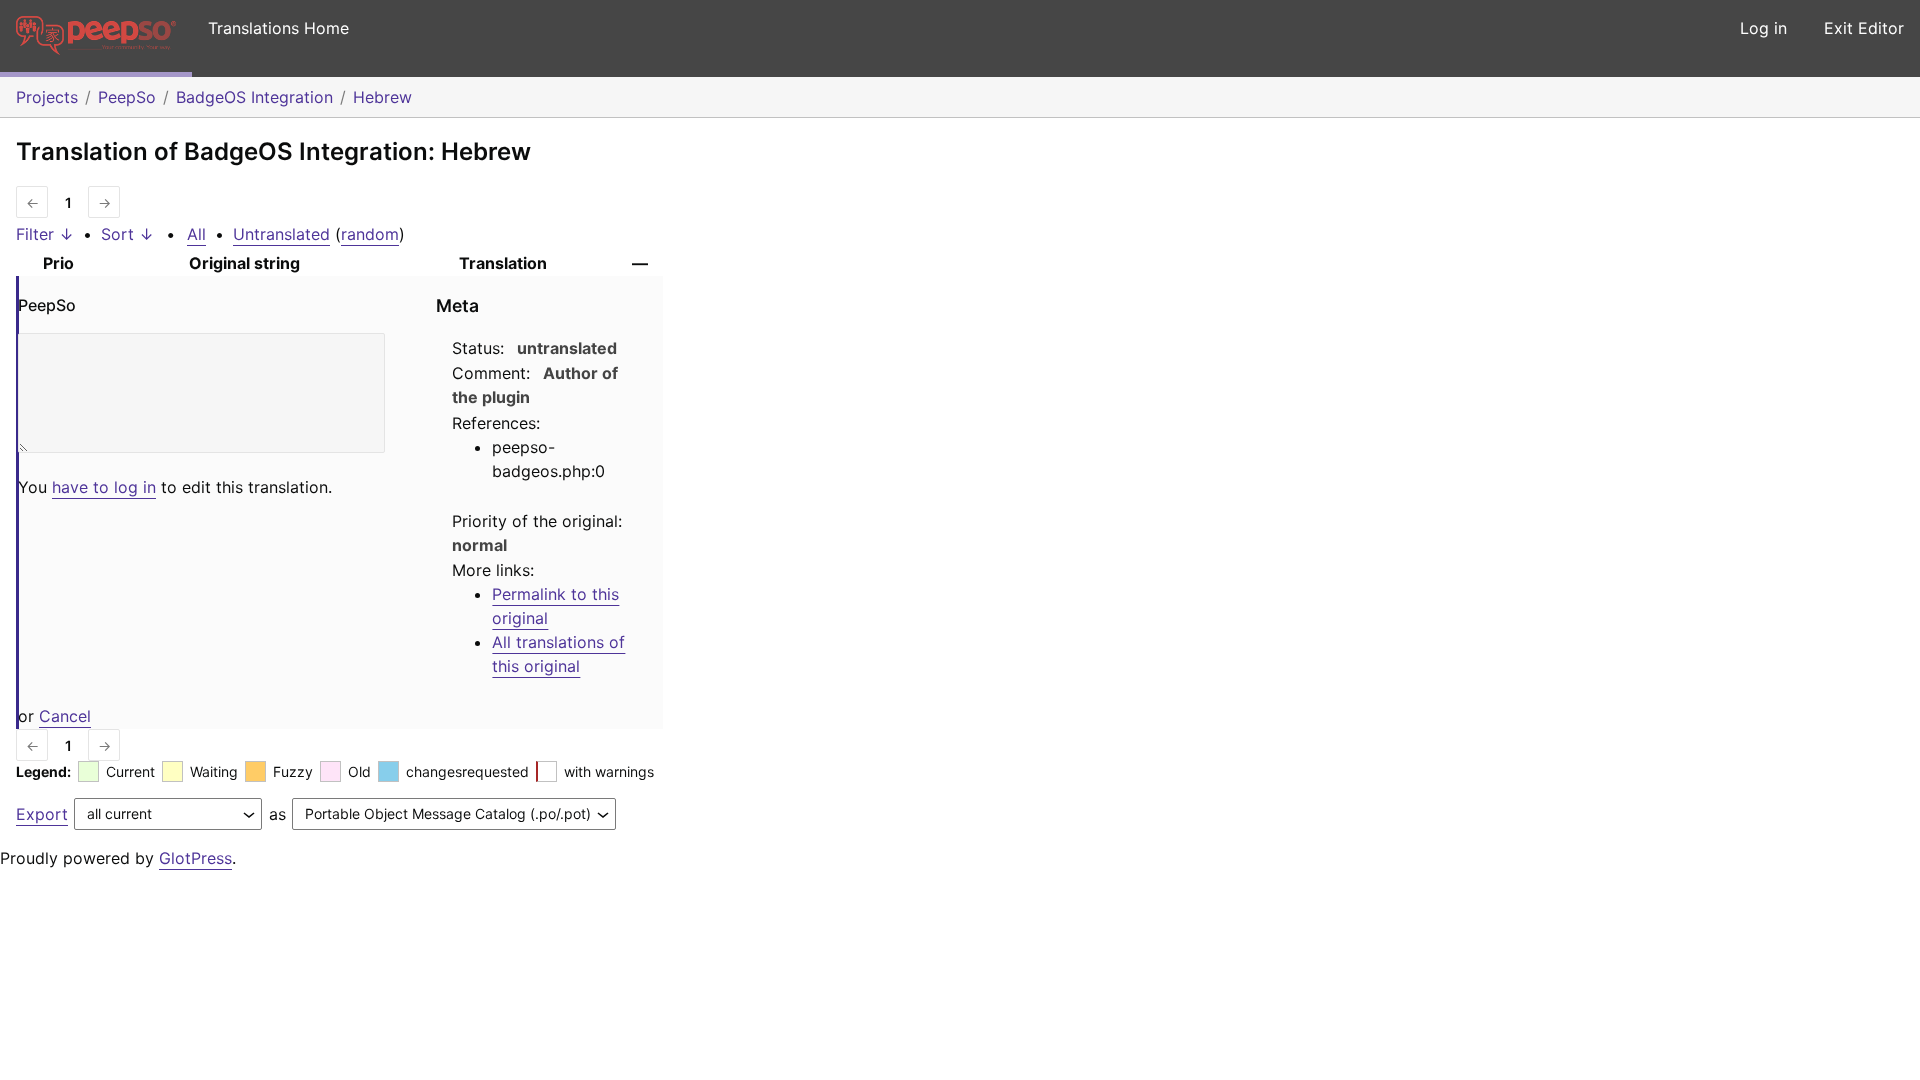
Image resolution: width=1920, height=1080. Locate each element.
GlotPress (195, 858)
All (196, 234)
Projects (47, 97)
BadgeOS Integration (254, 97)
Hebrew (382, 97)
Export (42, 814)
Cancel (65, 716)
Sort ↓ (127, 234)
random (370, 234)
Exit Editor (1864, 28)
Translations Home (278, 28)
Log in (1763, 28)
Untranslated (281, 234)
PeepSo (127, 97)
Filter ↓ (45, 234)
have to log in (104, 487)
